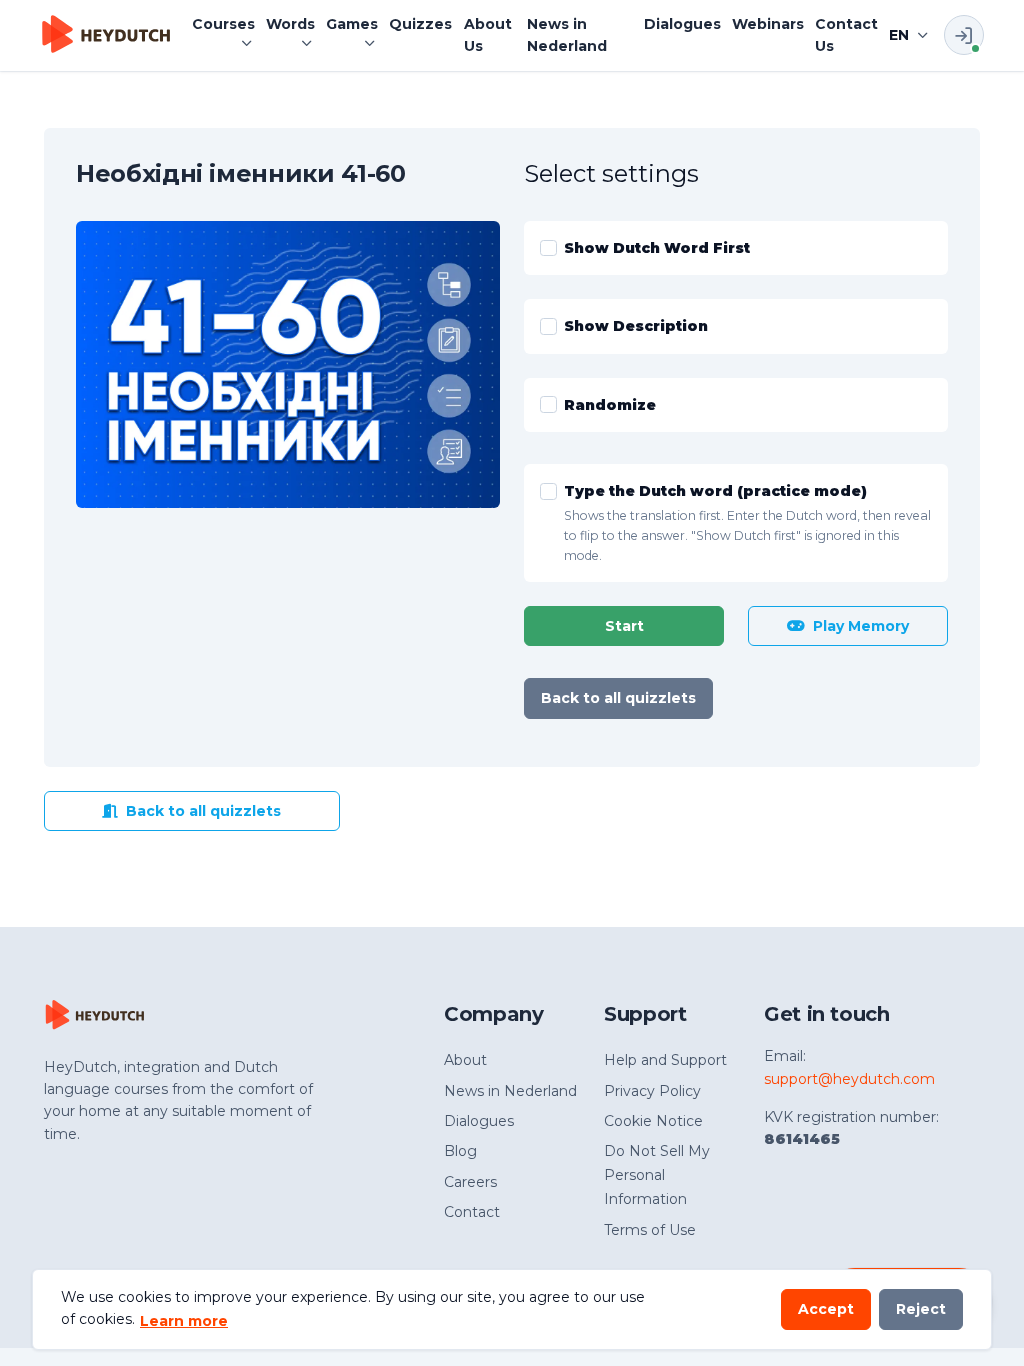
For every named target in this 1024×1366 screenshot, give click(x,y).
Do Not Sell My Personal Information (657, 1175)
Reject (921, 1309)
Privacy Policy (652, 1091)
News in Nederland (567, 35)
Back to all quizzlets (618, 698)
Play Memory (861, 626)
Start (624, 626)
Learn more (184, 1321)
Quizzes (420, 24)
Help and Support (665, 1060)
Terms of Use (650, 1230)
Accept (826, 1309)
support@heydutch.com (849, 1079)
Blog (460, 1151)
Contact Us (846, 35)
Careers (470, 1182)
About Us (488, 35)
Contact (472, 1212)
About (465, 1060)
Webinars (768, 24)
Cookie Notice (653, 1121)
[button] (223, 24)
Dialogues (682, 24)
